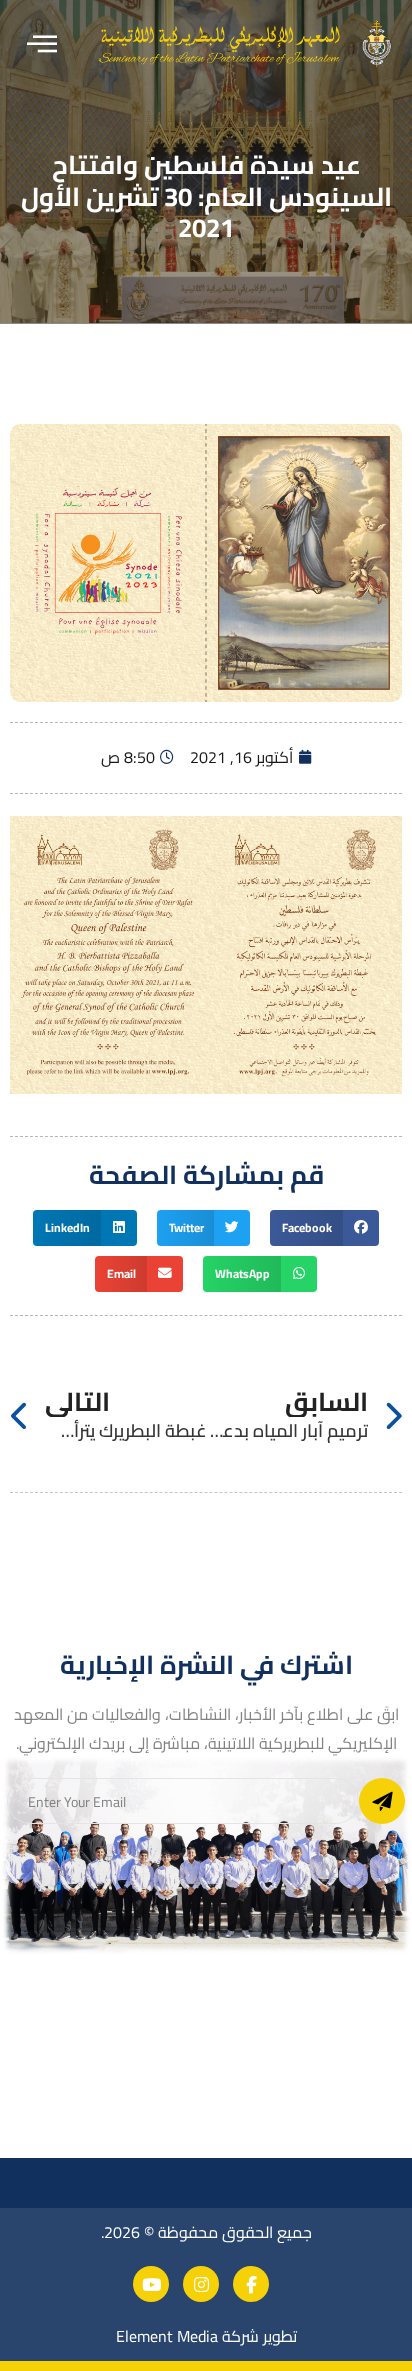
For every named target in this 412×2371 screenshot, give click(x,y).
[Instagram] (201, 2284)
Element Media (167, 2336)
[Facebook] (251, 2284)
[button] (42, 44)
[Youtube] (151, 2284)
